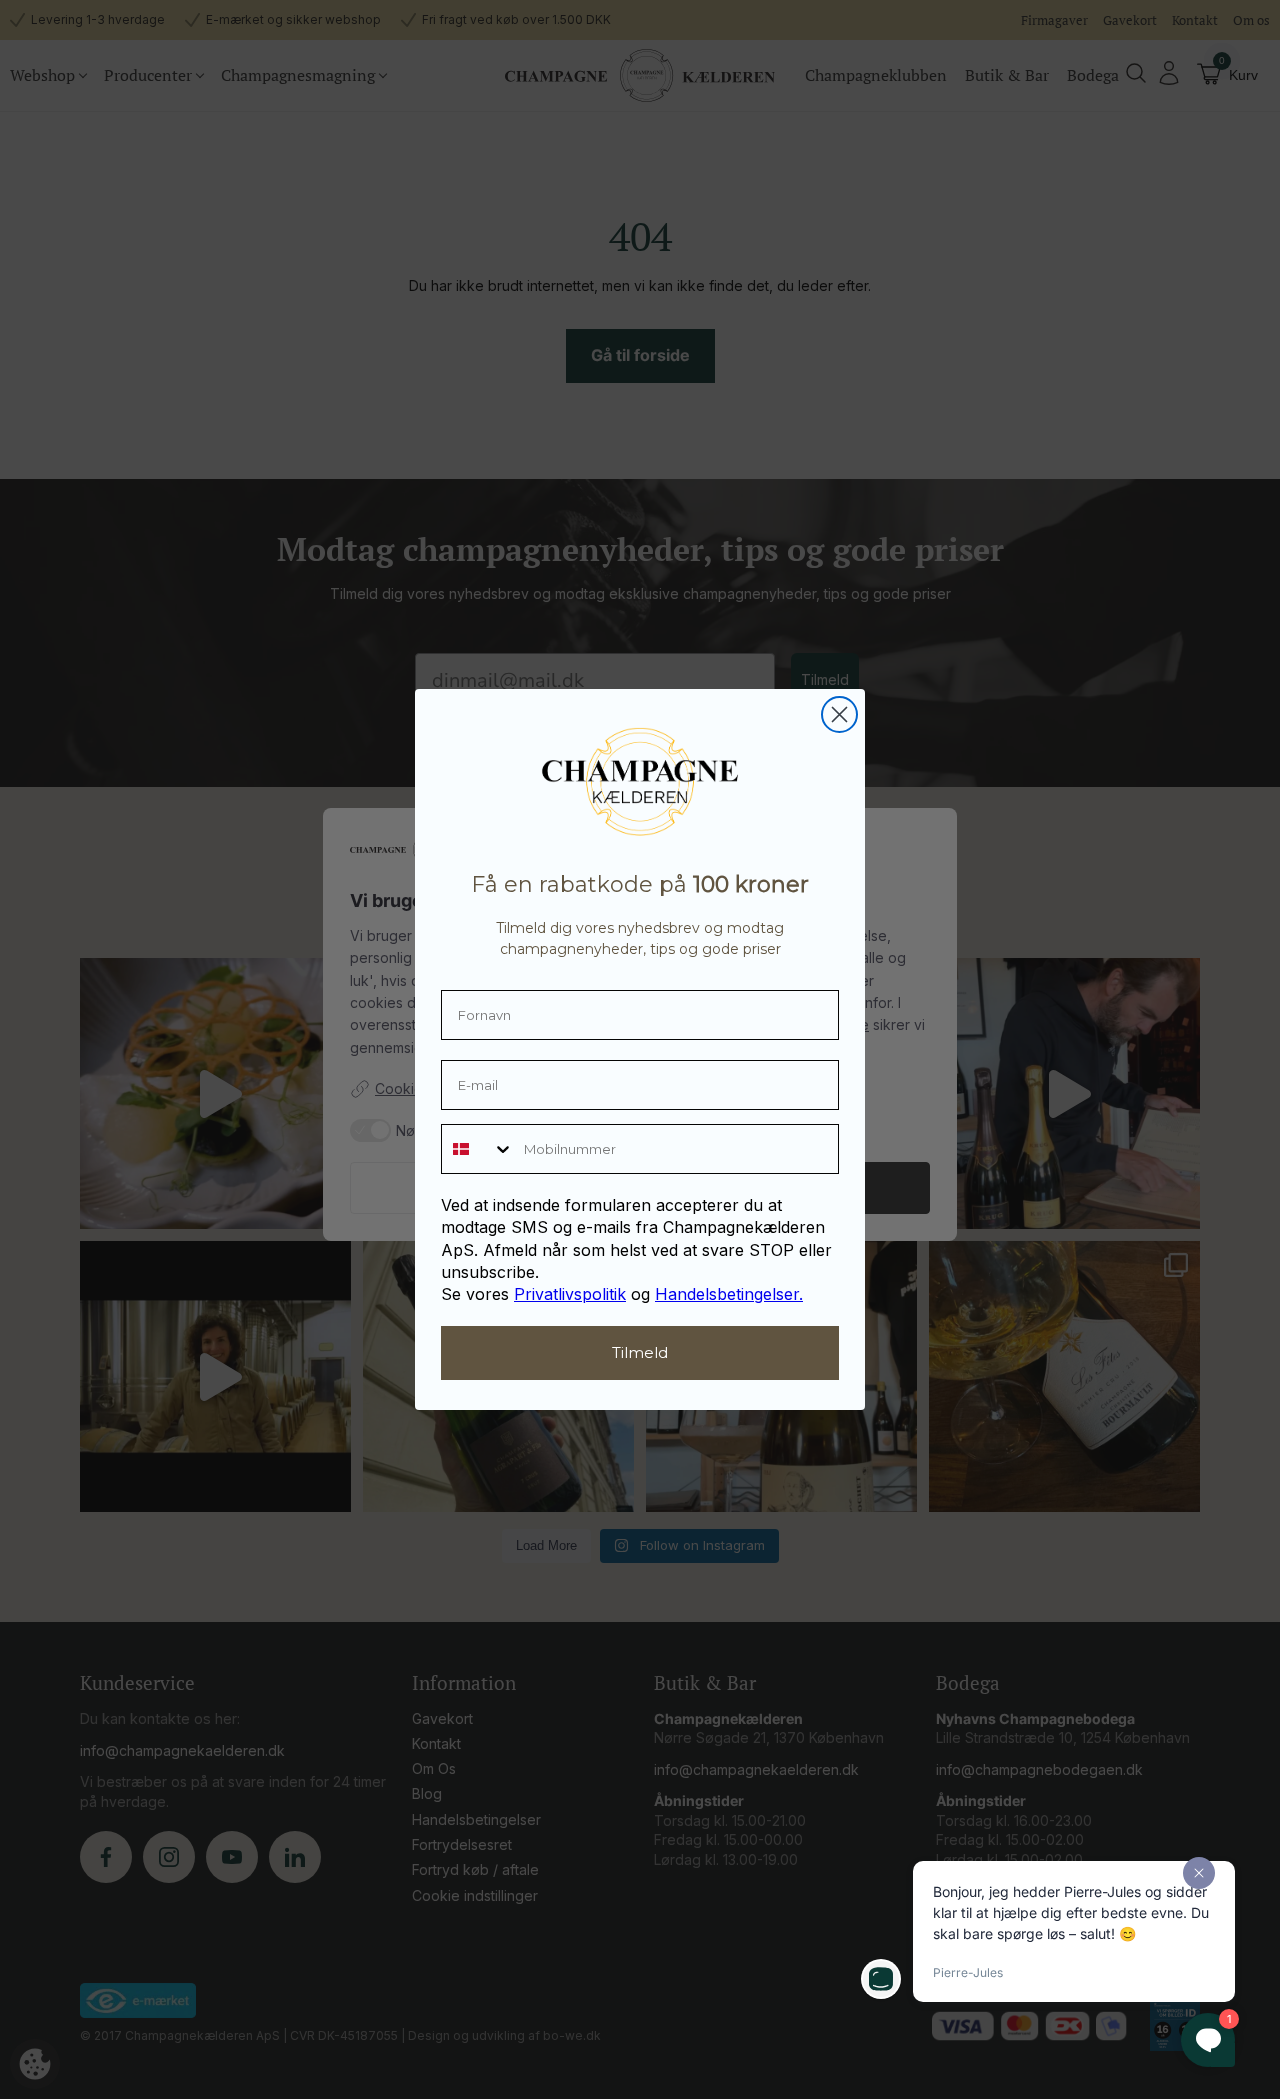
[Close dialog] (839, 714)
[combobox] (478, 1149)
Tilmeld (640, 1352)
